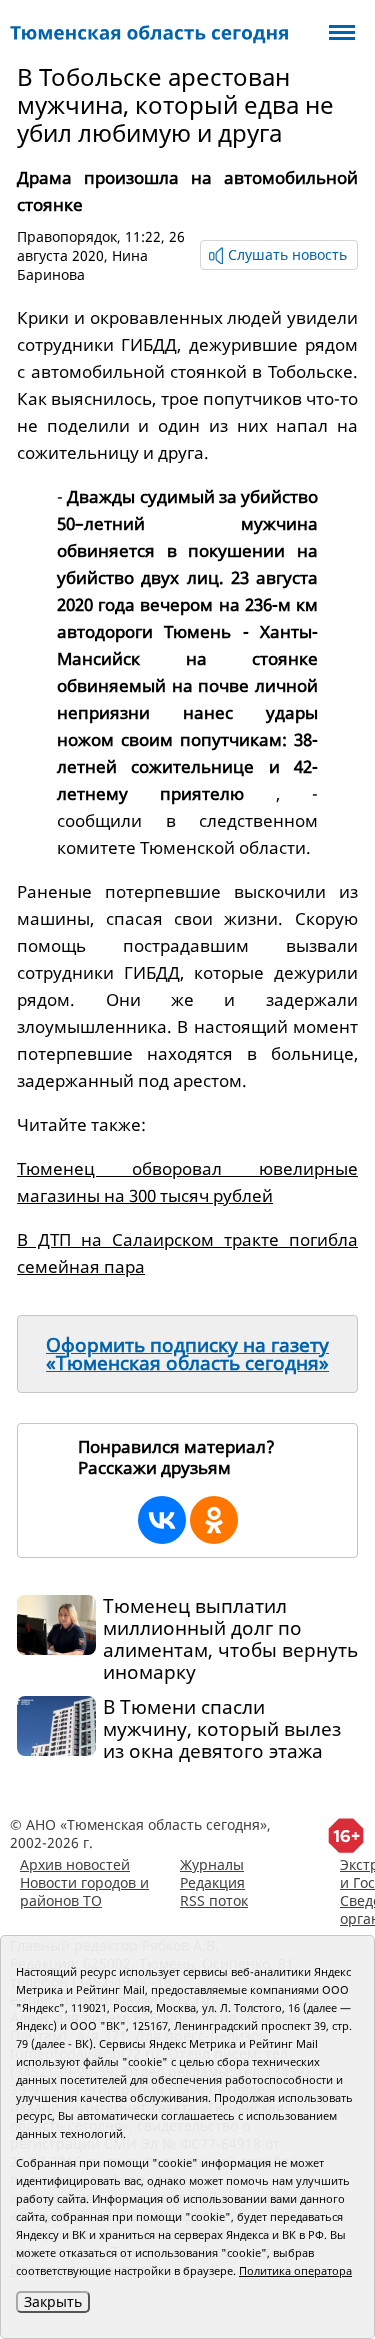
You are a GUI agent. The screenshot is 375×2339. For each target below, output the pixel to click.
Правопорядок (67, 236)
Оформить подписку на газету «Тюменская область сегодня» (187, 1354)
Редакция (212, 1882)
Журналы (212, 1864)
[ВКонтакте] (162, 1520)
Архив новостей (75, 1864)
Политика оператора (295, 2270)
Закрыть (53, 2301)
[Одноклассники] (214, 1520)
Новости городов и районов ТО (84, 1891)
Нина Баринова (82, 265)
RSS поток (214, 1900)
